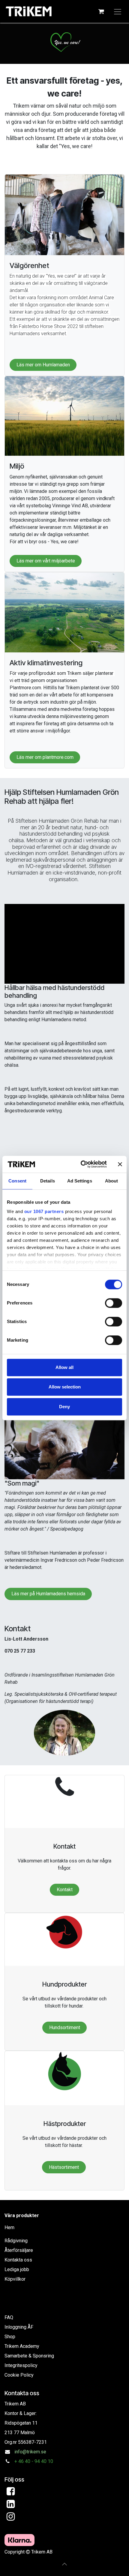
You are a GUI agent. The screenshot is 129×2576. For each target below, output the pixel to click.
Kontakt (65, 1890)
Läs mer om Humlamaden (43, 365)
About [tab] (112, 1181)
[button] (64, 2564)
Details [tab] (48, 1181)
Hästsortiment (64, 2167)
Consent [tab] (17, 1181)
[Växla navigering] (118, 11)
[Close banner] (120, 1164)
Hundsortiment (65, 2027)
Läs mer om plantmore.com (45, 757)
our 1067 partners (44, 1211)
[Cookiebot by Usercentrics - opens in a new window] (81, 1164)
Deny (64, 1407)
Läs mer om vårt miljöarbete (46, 561)
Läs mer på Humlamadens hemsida (48, 1594)
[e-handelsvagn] (101, 11)
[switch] (114, 1303)
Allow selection (65, 1387)
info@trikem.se (30, 2452)
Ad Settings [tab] (80, 1181)
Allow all (64, 1367)
